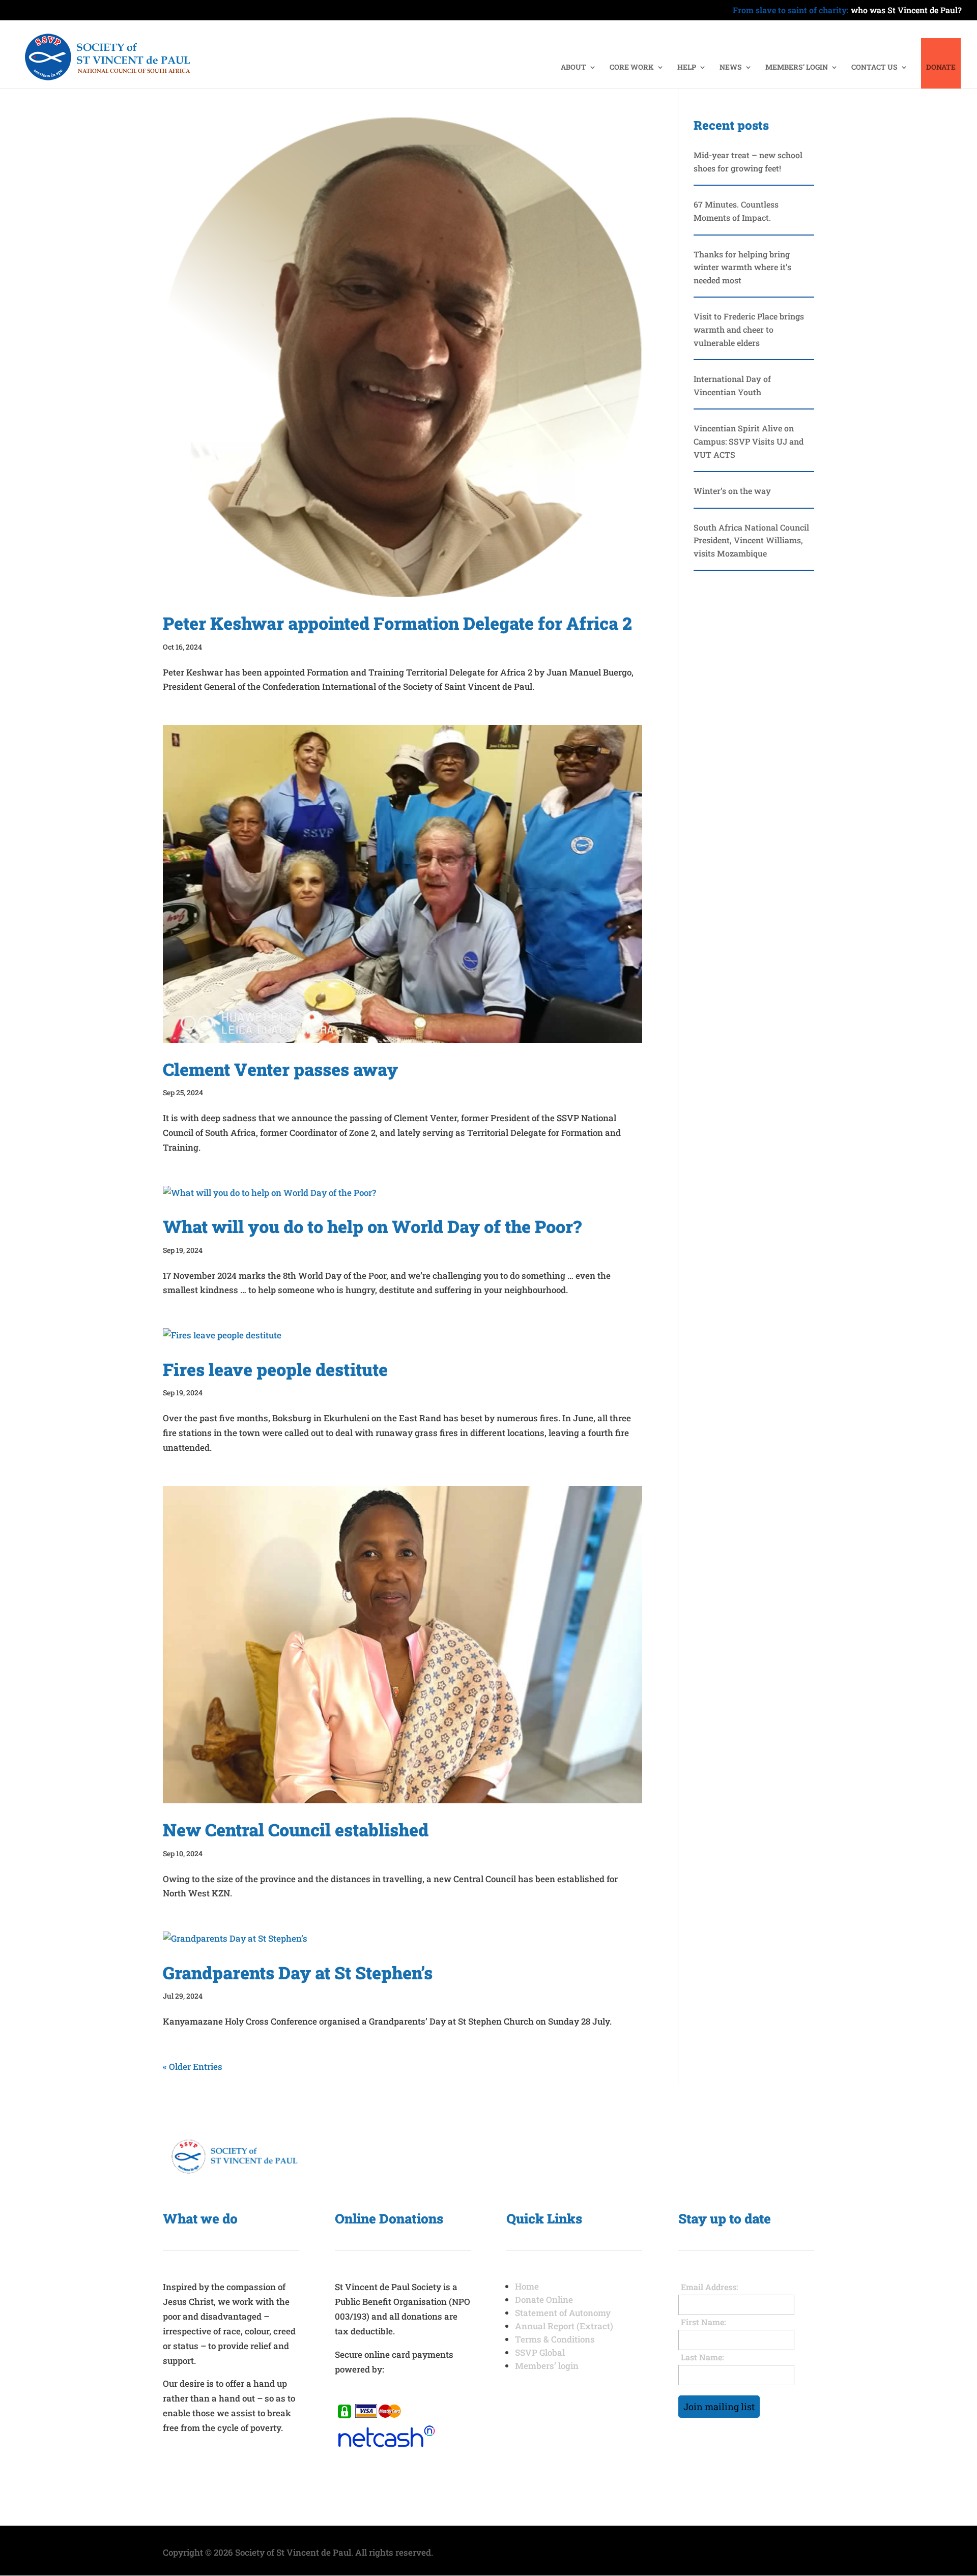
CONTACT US (874, 68)
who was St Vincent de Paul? (847, 11)
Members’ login (547, 2366)
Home (527, 2286)
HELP (687, 68)
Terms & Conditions (555, 2339)
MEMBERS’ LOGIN (797, 68)
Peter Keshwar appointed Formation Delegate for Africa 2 (397, 623)
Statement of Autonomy (563, 2313)
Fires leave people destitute (275, 1369)
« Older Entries (193, 2067)
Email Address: (710, 2287)
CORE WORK (632, 68)
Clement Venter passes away (280, 1069)
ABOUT (573, 68)
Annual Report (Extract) (564, 2326)
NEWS (731, 68)
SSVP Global (540, 2352)
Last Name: (702, 2357)
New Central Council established (296, 1829)
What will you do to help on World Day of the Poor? (372, 1226)
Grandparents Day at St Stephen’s (298, 1972)
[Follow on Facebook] (686, 2444)
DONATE (941, 68)
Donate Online (544, 2300)
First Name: (703, 2322)
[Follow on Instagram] (707, 2444)
